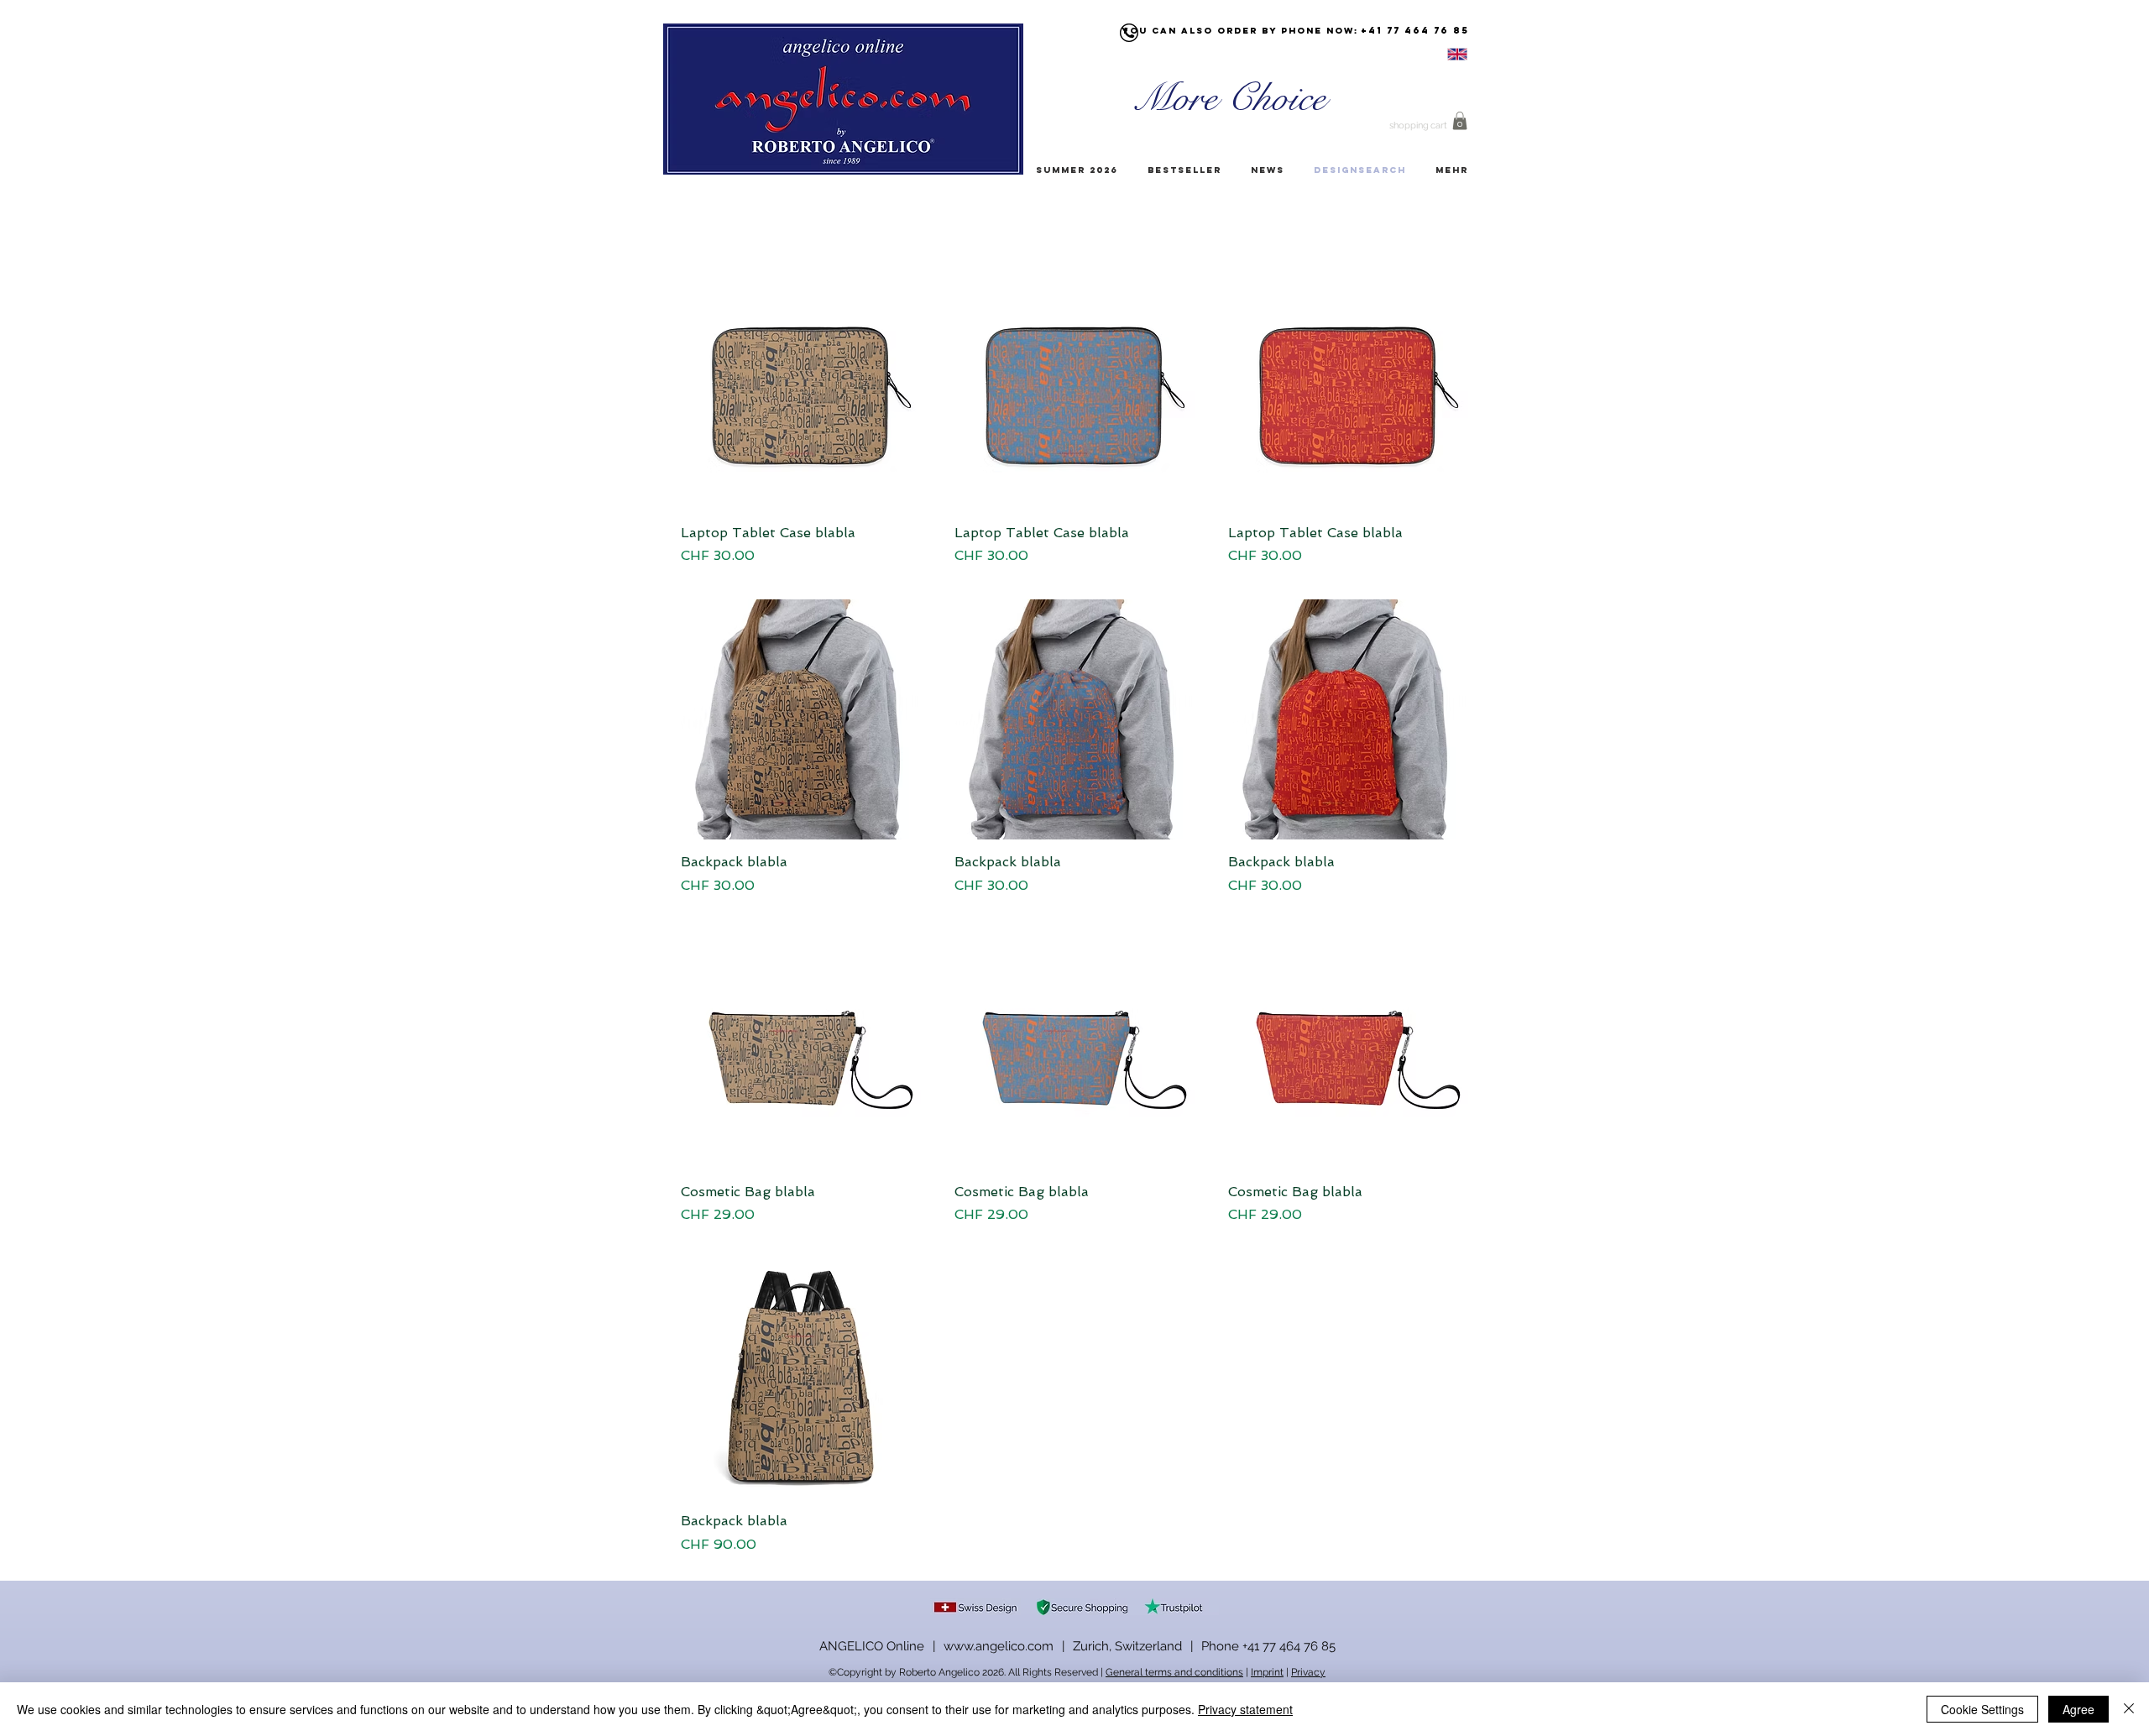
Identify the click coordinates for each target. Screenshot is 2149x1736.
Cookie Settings (1982, 1709)
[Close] (2129, 1709)
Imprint (1267, 1672)
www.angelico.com (999, 1646)
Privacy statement (1245, 1709)
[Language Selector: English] (1436, 54)
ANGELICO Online (872, 1646)
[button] (1460, 121)
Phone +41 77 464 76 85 (1268, 1646)
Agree (2078, 1709)
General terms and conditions (1174, 1672)
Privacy (1308, 1672)
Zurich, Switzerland (1127, 1646)
